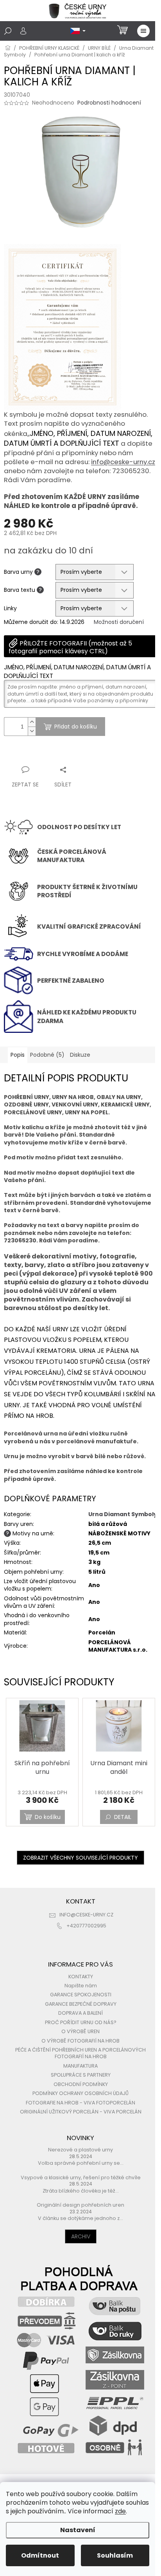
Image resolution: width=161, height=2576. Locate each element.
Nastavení (78, 2530)
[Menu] (143, 31)
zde (120, 2511)
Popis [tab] (18, 1055)
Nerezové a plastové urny (80, 2150)
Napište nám (81, 1986)
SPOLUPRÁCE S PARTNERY (81, 2075)
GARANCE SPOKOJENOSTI (81, 1995)
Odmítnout (40, 2555)
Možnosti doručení (119, 622)
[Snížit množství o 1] (32, 731)
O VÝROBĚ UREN (80, 2031)
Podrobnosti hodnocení (109, 103)
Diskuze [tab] (80, 1055)
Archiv (81, 2236)
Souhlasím (115, 2555)
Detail (123, 1817)
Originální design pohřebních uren (80, 2205)
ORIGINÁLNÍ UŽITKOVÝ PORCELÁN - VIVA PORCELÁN (81, 2112)
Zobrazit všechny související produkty (80, 1858)
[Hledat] (8, 31)
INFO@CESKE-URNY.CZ (86, 1915)
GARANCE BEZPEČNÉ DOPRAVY (81, 2004)
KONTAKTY (81, 1977)
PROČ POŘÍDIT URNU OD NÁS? (81, 2022)
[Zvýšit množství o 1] (32, 722)
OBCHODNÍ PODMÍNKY (81, 2084)
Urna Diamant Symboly (123, 1514)
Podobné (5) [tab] (47, 1055)
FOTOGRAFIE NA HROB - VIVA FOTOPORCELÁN (80, 2103)
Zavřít (46, 755)
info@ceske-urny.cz (123, 462)
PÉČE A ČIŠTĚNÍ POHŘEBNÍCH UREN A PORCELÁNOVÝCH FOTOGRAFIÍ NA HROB (80, 2053)
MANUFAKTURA (80, 2066)
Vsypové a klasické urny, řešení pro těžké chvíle (81, 2177)
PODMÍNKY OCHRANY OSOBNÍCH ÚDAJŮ (80, 2093)
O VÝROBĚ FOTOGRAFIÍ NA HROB (80, 2041)
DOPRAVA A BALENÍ (80, 2013)
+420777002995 (86, 1926)
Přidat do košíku (76, 727)
